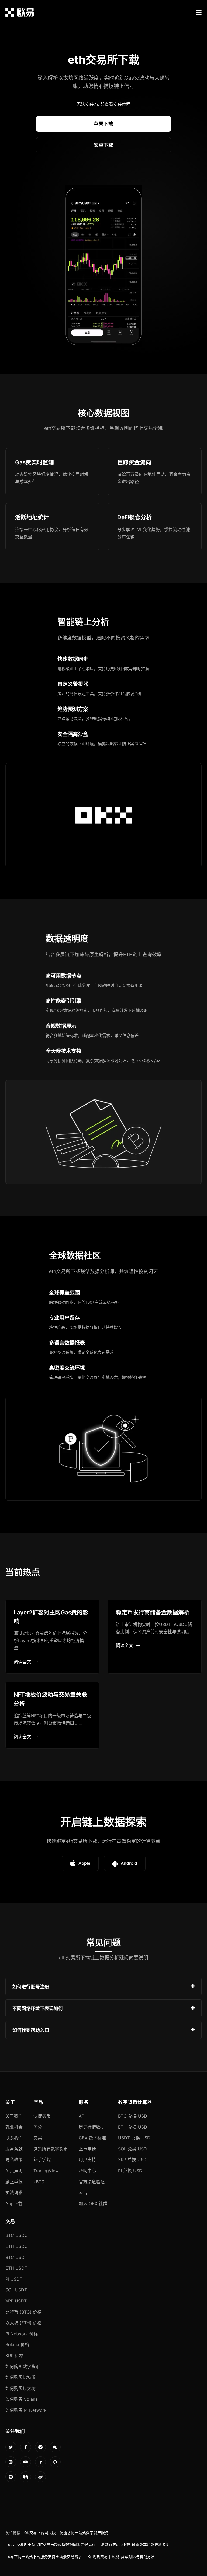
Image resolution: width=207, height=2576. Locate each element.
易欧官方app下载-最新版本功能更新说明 (135, 2545)
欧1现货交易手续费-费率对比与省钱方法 (121, 2557)
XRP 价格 (14, 2356)
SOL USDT (16, 2290)
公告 (83, 2192)
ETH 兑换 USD (133, 2127)
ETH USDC (17, 2246)
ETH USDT (16, 2268)
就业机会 (14, 2127)
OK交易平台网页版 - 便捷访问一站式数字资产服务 (66, 2533)
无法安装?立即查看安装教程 (103, 104)
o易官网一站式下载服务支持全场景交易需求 (45, 2557)
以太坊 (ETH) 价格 (23, 2323)
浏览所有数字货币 (51, 2149)
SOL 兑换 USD (132, 2149)
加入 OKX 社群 (93, 2203)
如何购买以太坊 (20, 2388)
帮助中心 (87, 2171)
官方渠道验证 (92, 2182)
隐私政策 (14, 2160)
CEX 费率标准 (92, 2138)
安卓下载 (103, 145)
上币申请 (87, 2149)
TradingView (46, 2171)
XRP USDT (16, 2301)
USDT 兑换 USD (134, 2138)
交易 (38, 2138)
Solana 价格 (17, 2344)
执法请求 (14, 2192)
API (82, 2116)
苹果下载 (103, 124)
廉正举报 (14, 2182)
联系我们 (14, 2138)
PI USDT (14, 2279)
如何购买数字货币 (23, 2367)
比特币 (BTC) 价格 (23, 2312)
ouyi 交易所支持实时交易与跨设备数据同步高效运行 (52, 2545)
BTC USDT (16, 2257)
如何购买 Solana (22, 2399)
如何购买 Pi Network (26, 2410)
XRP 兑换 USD (132, 2160)
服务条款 (14, 2149)
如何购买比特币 (20, 2377)
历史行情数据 (92, 2127)
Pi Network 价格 (22, 2334)
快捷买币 (42, 2116)
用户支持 (87, 2160)
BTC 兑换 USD (133, 2116)
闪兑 (38, 2127)
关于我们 (14, 2116)
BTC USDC (17, 2235)
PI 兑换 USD (130, 2171)
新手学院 (42, 2160)
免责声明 (14, 2171)
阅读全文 (22, 1662)
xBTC (39, 2182)
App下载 (14, 2203)
